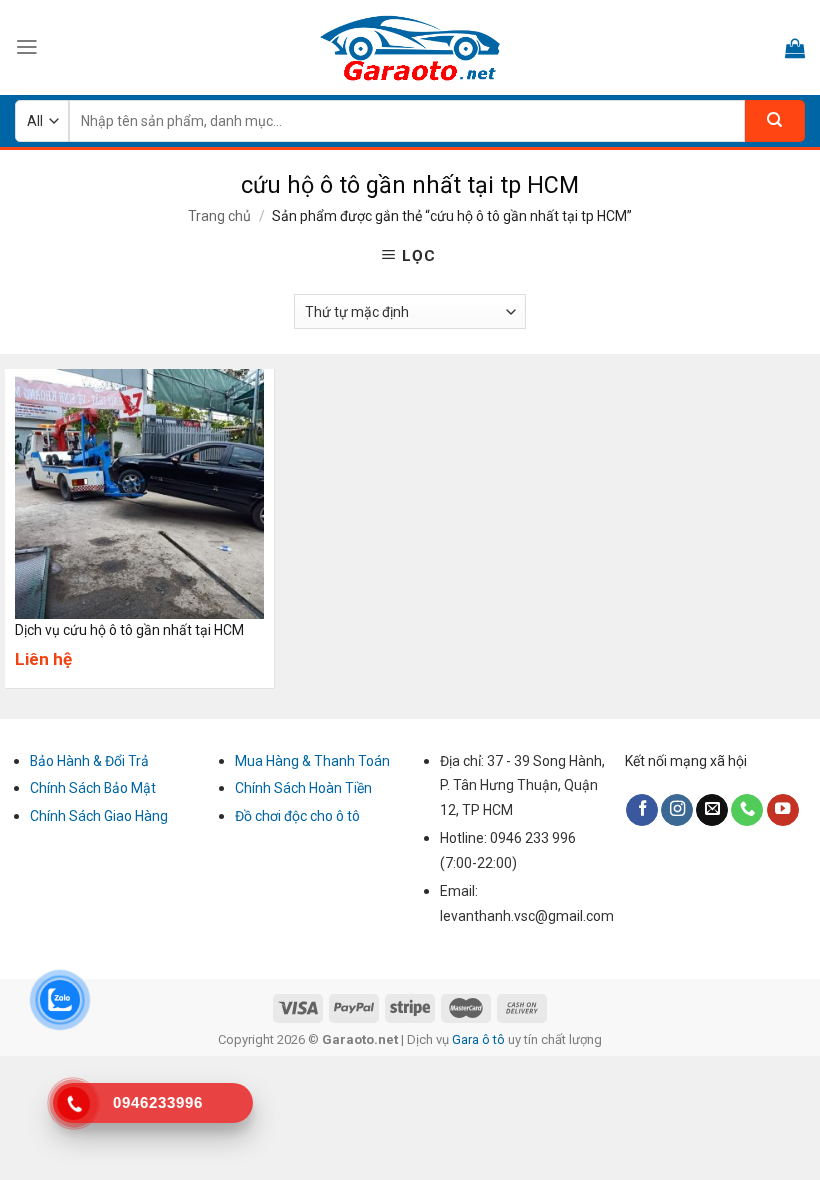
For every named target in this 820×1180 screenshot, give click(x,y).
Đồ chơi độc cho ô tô (297, 816)
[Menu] (27, 47)
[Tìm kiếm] (775, 121)
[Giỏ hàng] (795, 48)
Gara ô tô (480, 1039)
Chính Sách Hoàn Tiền (303, 788)
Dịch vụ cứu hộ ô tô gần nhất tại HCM (129, 630)
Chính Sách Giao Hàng (99, 816)
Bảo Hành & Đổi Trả (89, 761)
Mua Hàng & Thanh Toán (312, 761)
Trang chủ (219, 216)
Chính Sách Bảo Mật (93, 788)
